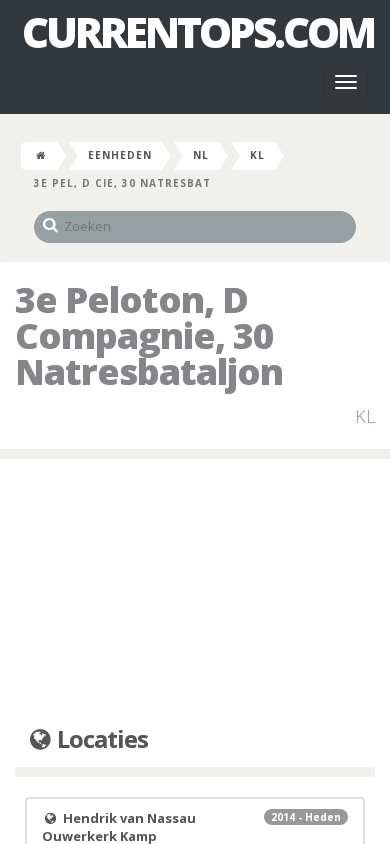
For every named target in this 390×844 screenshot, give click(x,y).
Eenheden (120, 155)
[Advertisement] (195, 593)
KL (257, 155)
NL (201, 155)
